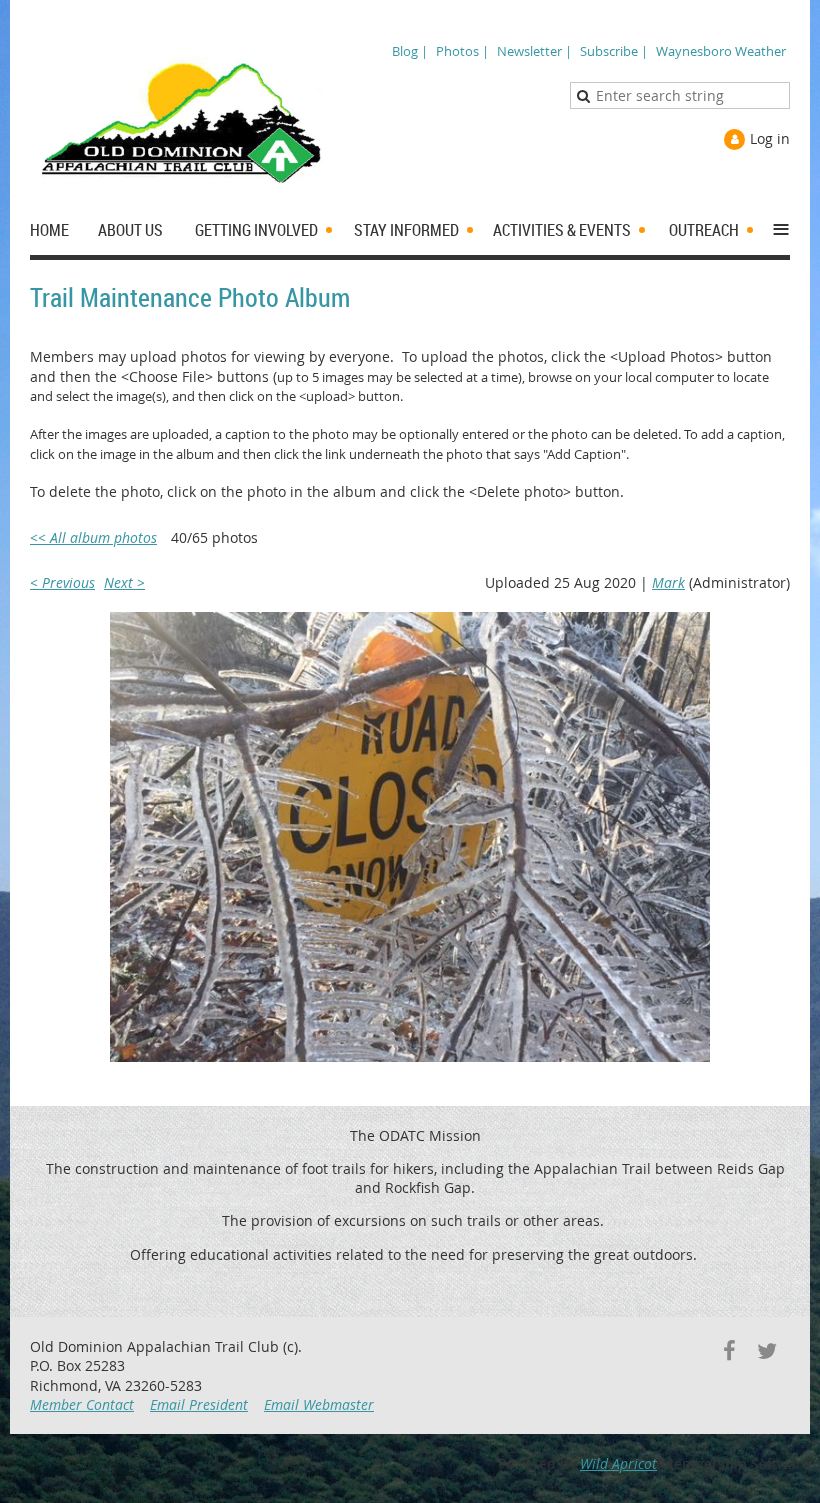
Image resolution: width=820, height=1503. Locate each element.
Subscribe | (614, 51)
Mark (668, 582)
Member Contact (82, 1404)
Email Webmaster (319, 1404)
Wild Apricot (618, 1463)
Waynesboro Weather (721, 51)
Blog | (410, 51)
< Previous (62, 582)
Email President (199, 1404)
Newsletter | (534, 51)
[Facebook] (729, 1350)
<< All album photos (93, 537)
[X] (766, 1350)
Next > (124, 582)
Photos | (462, 51)
